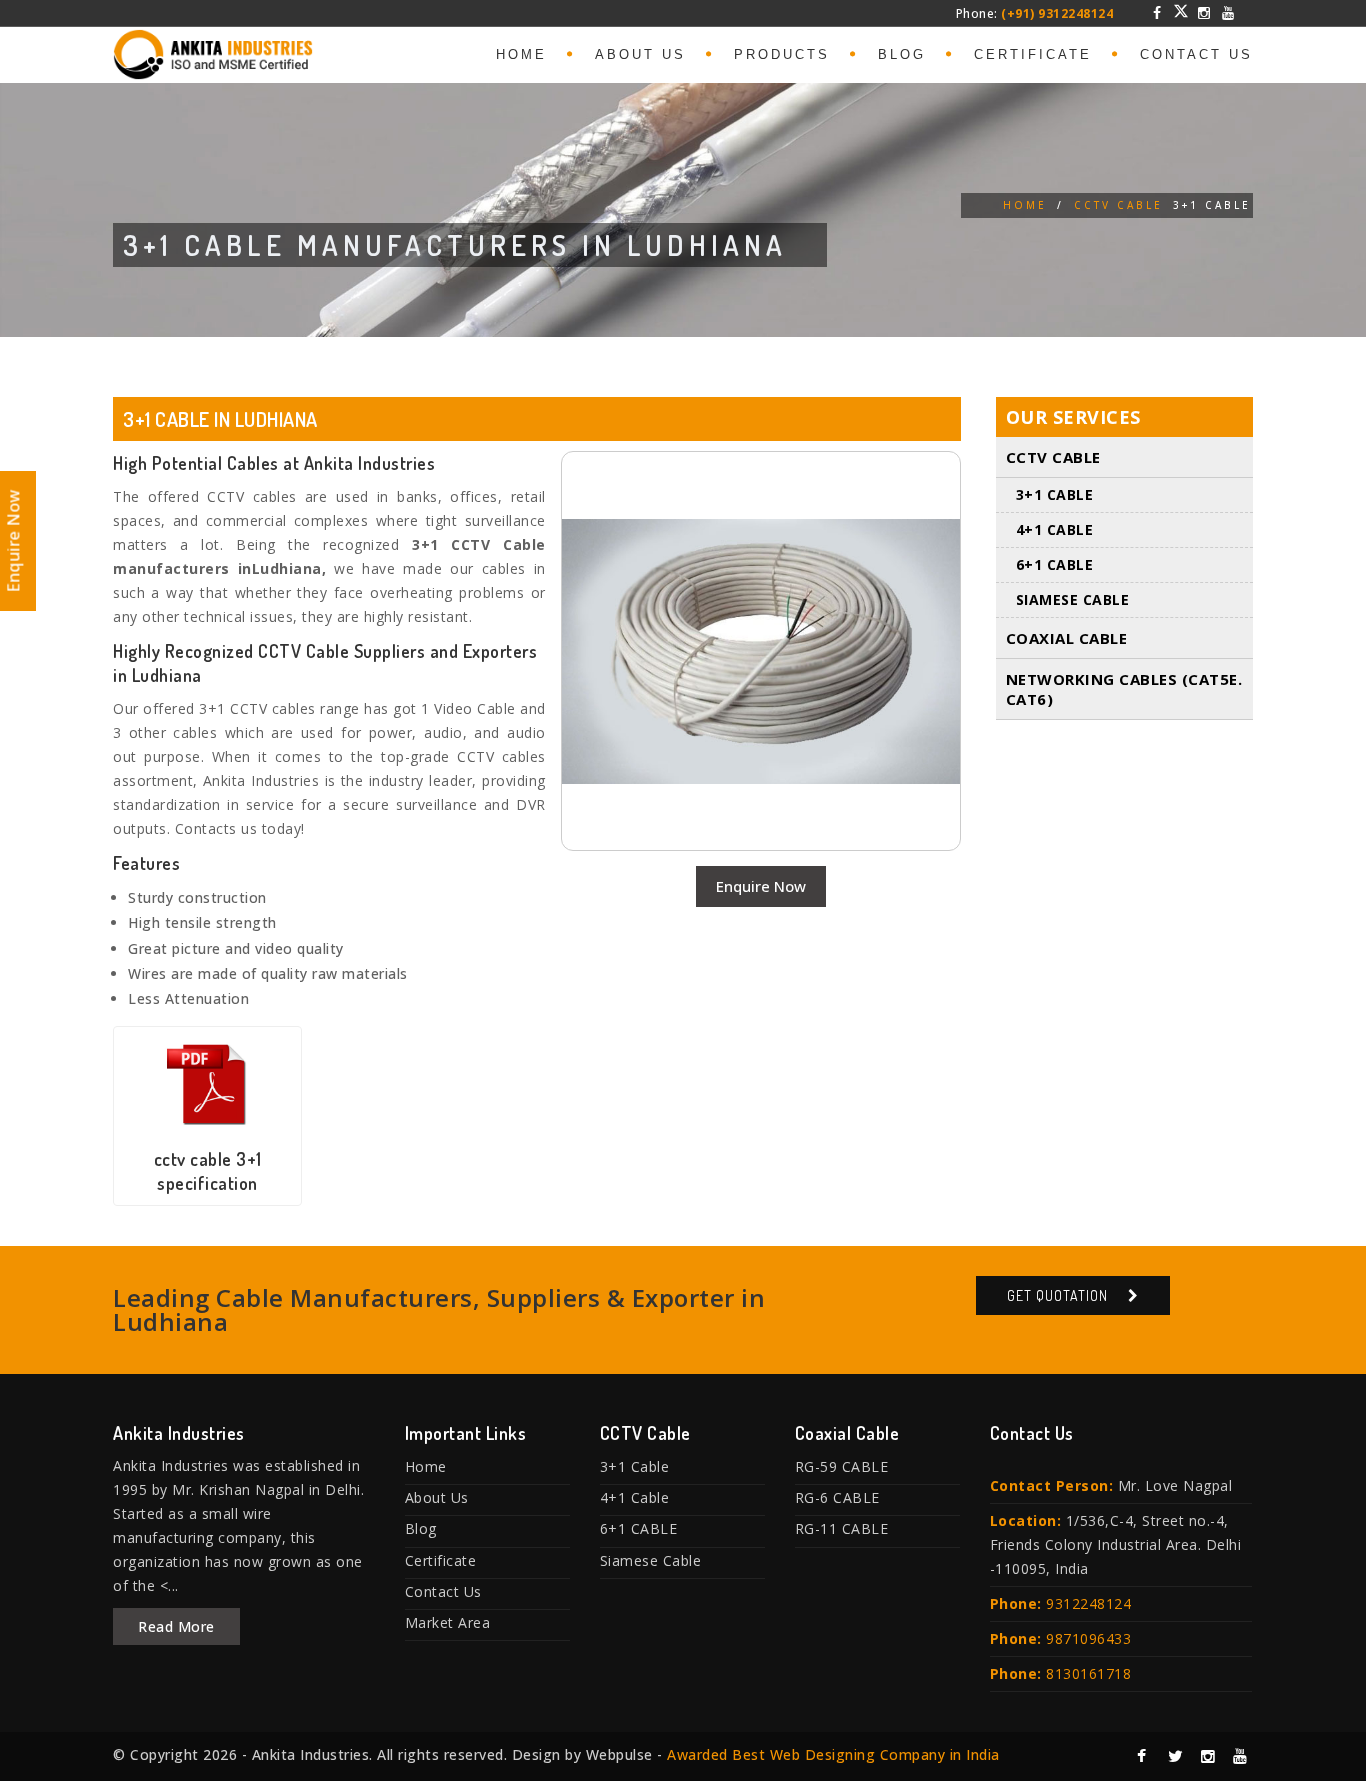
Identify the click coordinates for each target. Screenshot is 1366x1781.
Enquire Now (761, 886)
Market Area (448, 1622)
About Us (640, 54)
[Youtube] (1228, 13)
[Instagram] (1205, 13)
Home (521, 54)
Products (782, 54)
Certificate (1033, 54)
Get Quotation (1057, 1295)
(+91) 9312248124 (1057, 13)
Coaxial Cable (1067, 638)
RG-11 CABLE (842, 1528)
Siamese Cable (1073, 599)
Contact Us (1196, 54)
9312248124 (1088, 1603)
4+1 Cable (1055, 529)
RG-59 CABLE (842, 1466)
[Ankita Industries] (213, 50)
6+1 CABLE (1055, 564)
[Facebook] (1158, 13)
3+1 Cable (1055, 494)
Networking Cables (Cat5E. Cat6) (1124, 689)
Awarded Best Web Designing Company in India (833, 1754)
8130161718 (1088, 1673)
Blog (902, 54)
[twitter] (1181, 11)
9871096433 (1088, 1638)
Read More (176, 1626)
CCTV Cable (1118, 205)
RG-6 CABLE (837, 1497)
